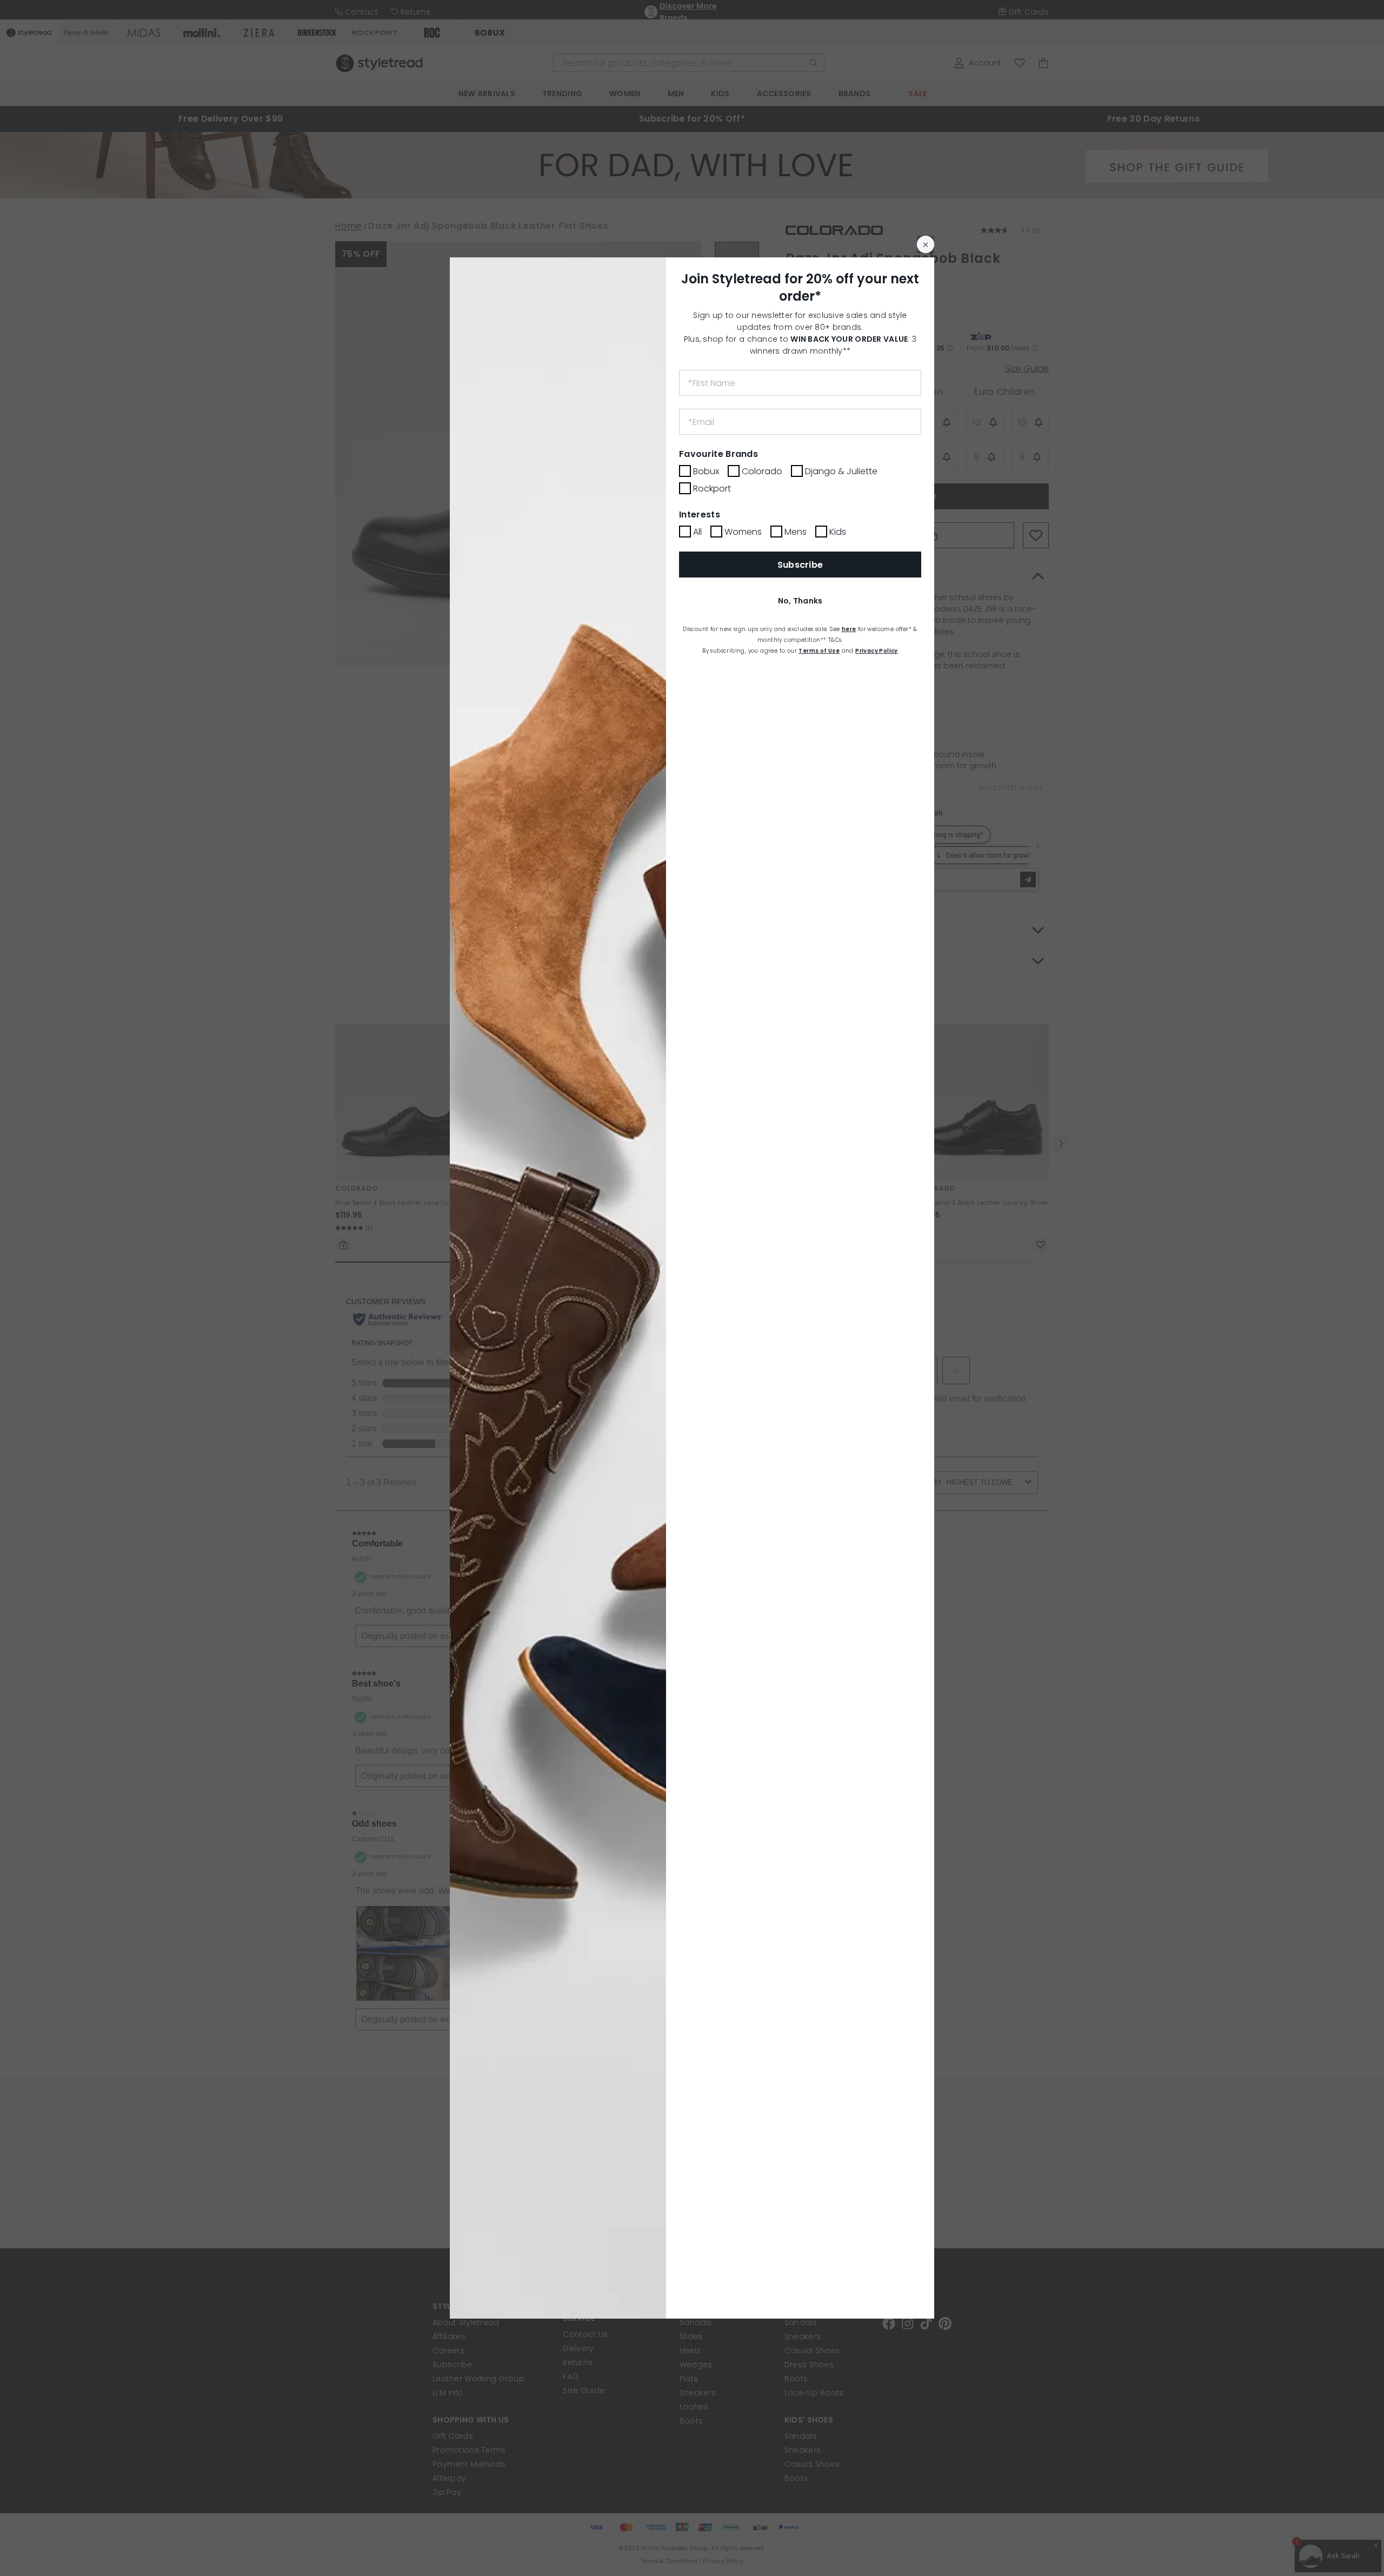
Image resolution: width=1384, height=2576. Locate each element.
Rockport (712, 489)
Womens (743, 532)
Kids (838, 532)
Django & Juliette (841, 471)
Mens (796, 532)
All (697, 532)
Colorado (762, 471)
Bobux (706, 471)
